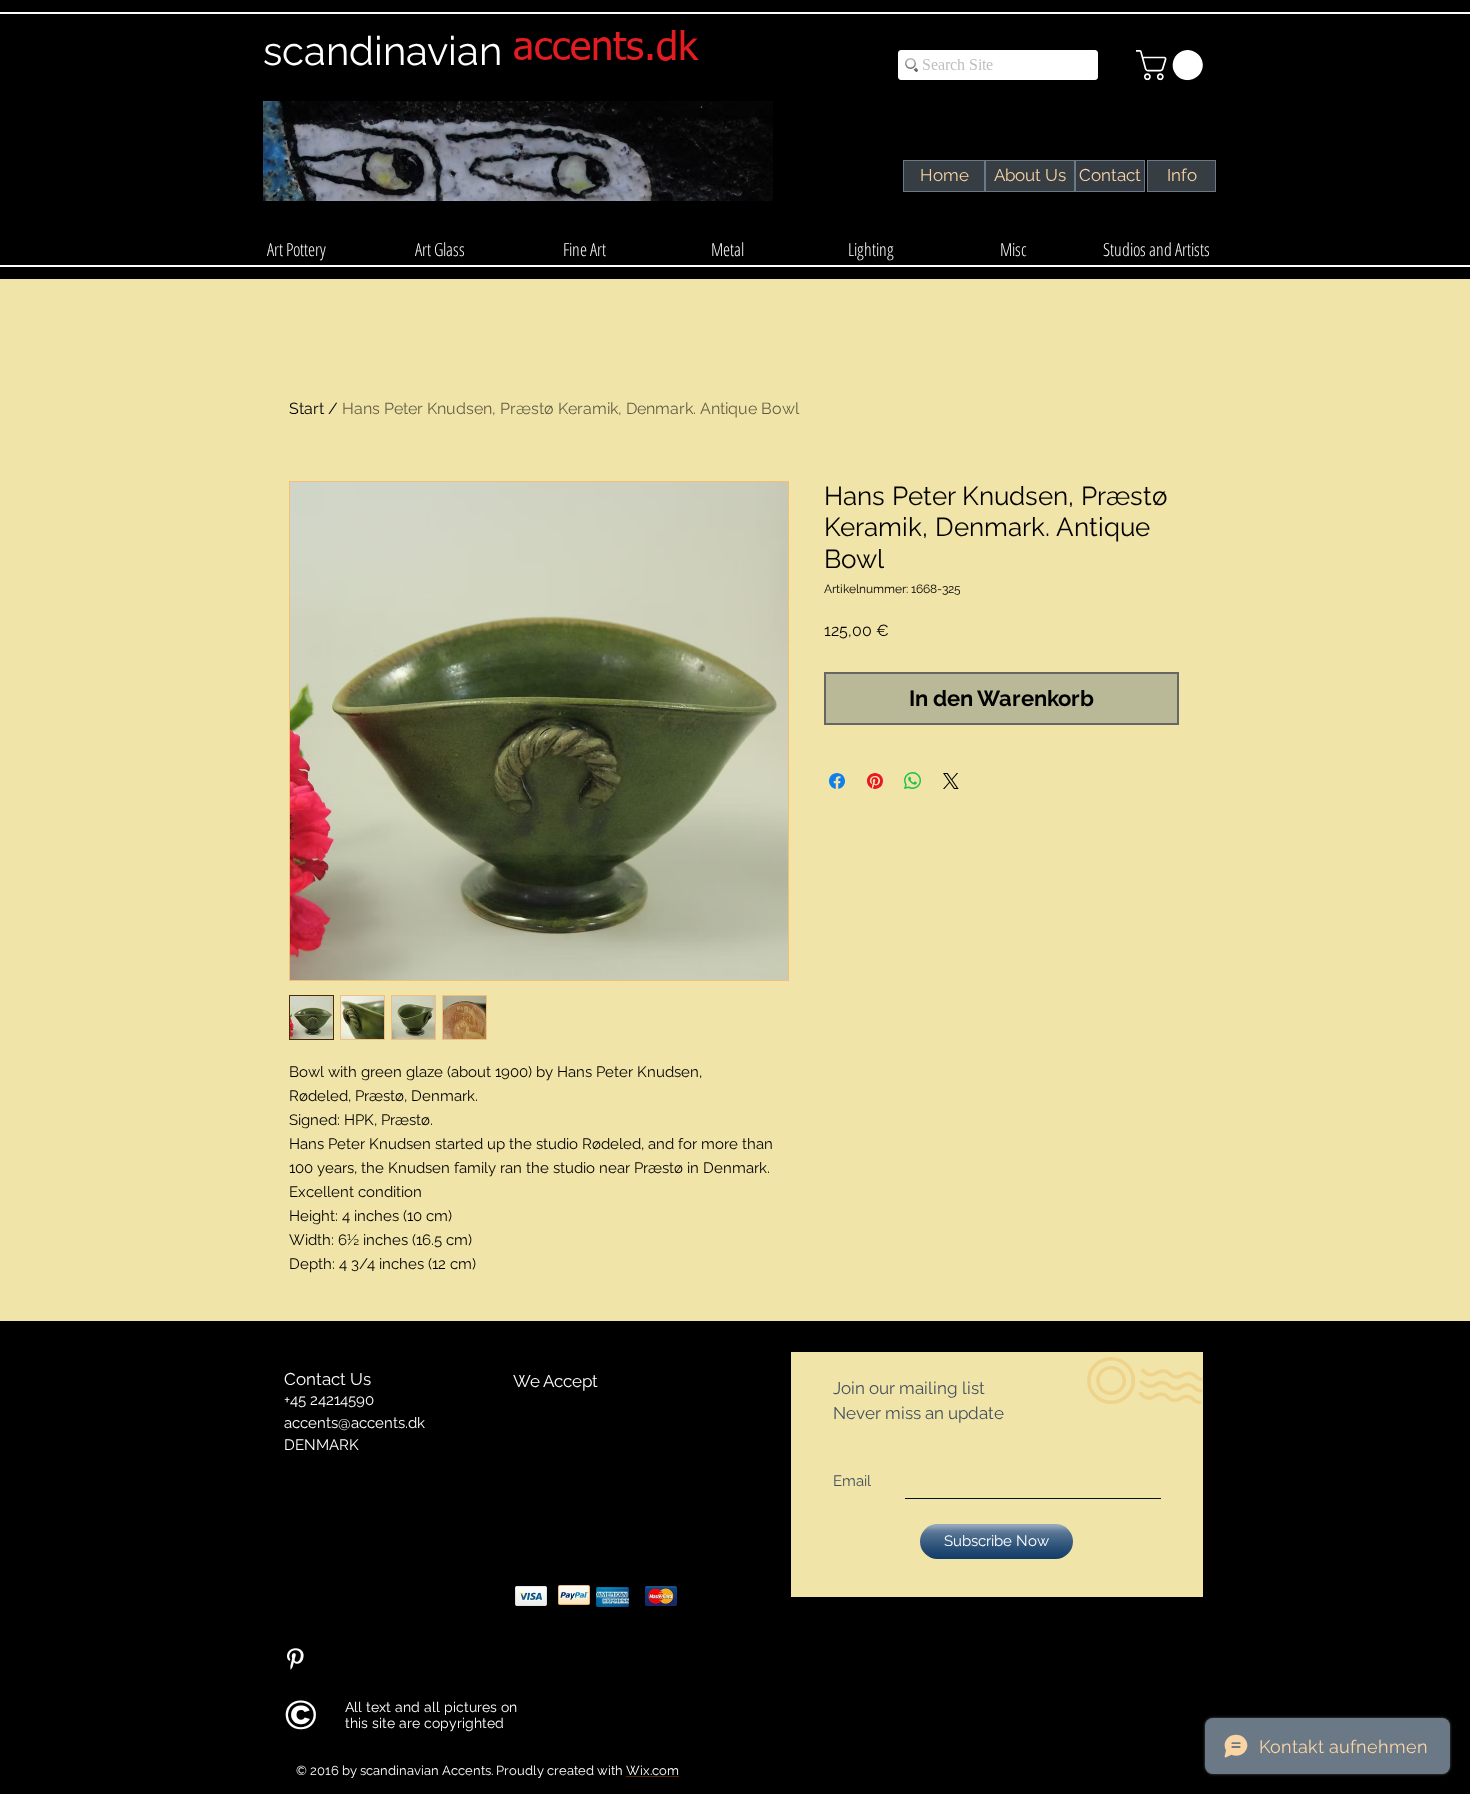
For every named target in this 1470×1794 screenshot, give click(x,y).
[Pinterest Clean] (295, 1659)
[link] (1173, 65)
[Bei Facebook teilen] (837, 781)
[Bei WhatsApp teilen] (913, 781)
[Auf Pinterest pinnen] (875, 781)
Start (306, 408)
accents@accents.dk (354, 1423)
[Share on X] (951, 781)
